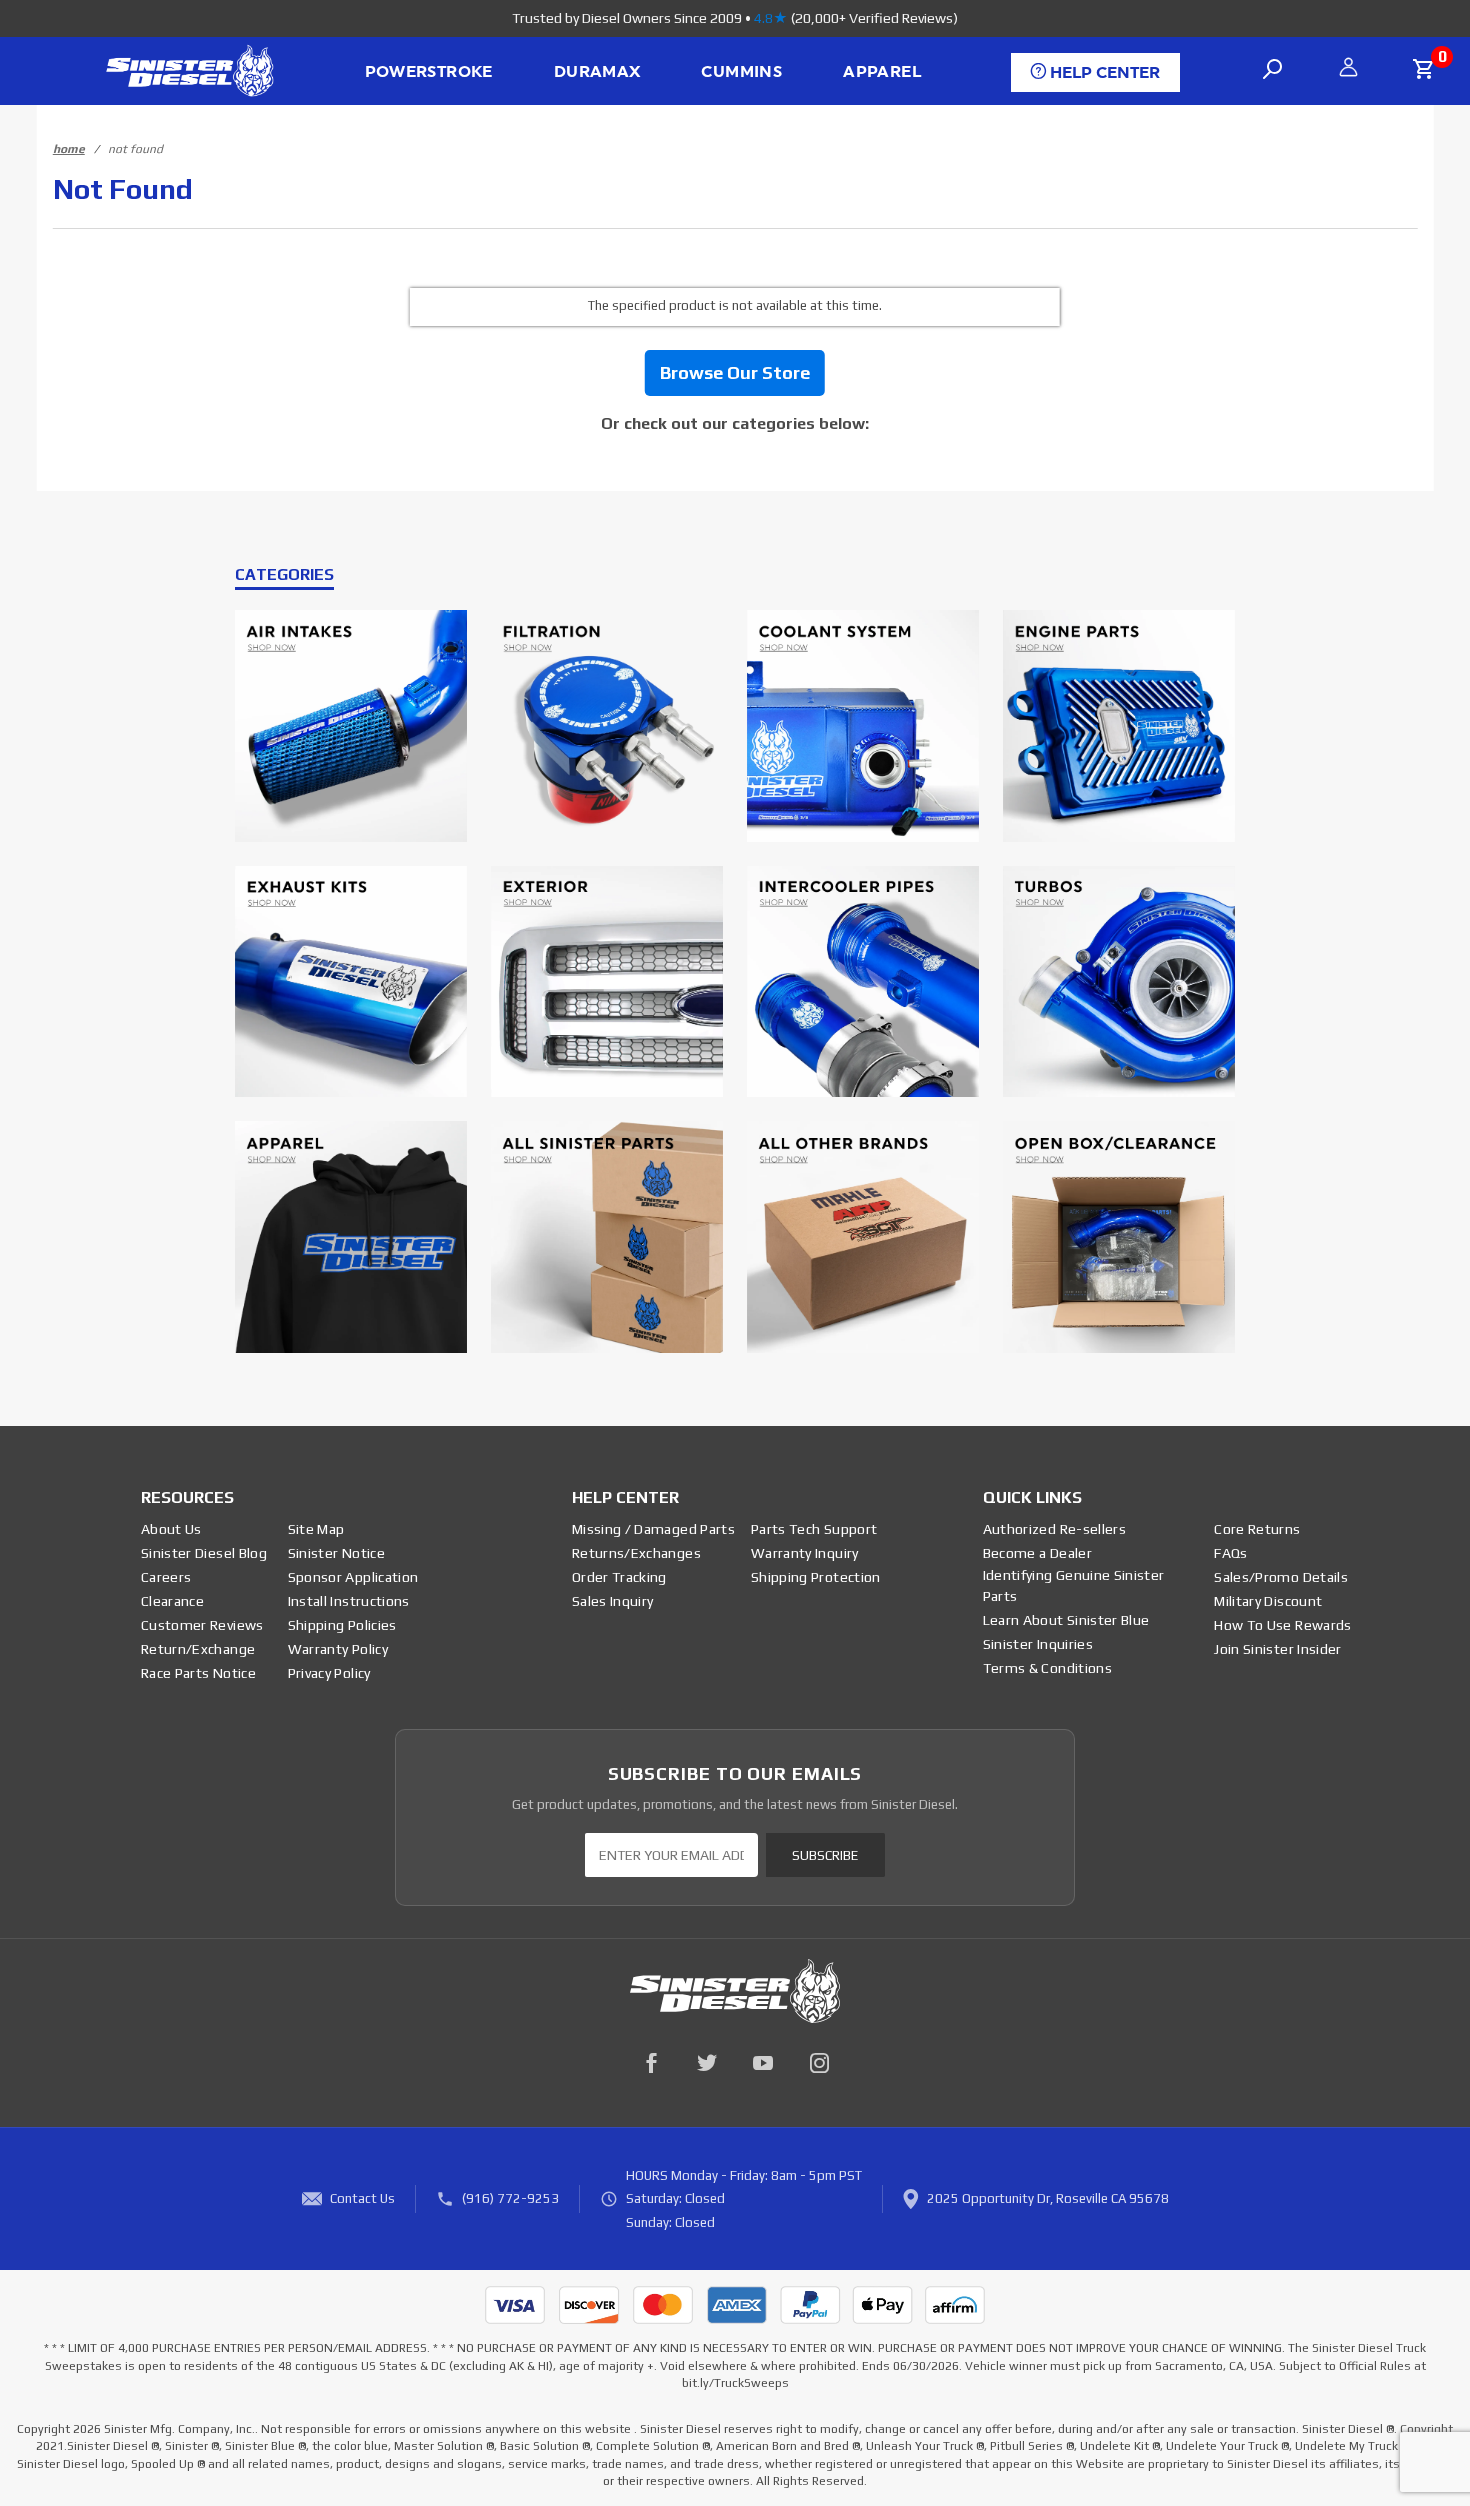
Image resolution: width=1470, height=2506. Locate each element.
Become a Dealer (1037, 1553)
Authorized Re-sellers (1054, 1529)
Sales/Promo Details (1281, 1577)
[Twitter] (707, 2063)
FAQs (1230, 1553)
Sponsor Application (353, 1577)
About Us (171, 1529)
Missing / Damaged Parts (653, 1529)
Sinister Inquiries (1038, 1644)
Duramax (597, 72)
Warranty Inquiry (805, 1553)
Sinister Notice (336, 1553)
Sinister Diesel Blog (204, 1553)
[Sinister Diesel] (189, 69)
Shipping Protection (816, 1577)
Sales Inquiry (613, 1601)
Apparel (882, 72)
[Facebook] (651, 2063)
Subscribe (825, 1855)
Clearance (172, 1601)
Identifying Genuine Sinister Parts (1074, 1585)
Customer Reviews (202, 1625)
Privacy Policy (329, 1673)
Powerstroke (429, 72)
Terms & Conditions (1047, 1668)
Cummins (741, 72)
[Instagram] (819, 2063)
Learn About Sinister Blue (1066, 1620)
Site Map (316, 1529)
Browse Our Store (735, 372)
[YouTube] (763, 2063)
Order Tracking (619, 1577)
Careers (166, 1577)
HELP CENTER (1103, 73)
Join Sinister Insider (1277, 1649)
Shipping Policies (342, 1625)
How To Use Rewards (1282, 1625)
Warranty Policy (338, 1649)
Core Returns (1257, 1529)
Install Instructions (349, 1601)
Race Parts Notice (198, 1673)
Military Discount (1268, 1601)
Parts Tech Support (814, 1529)
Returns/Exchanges (636, 1553)
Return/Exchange (198, 1649)
